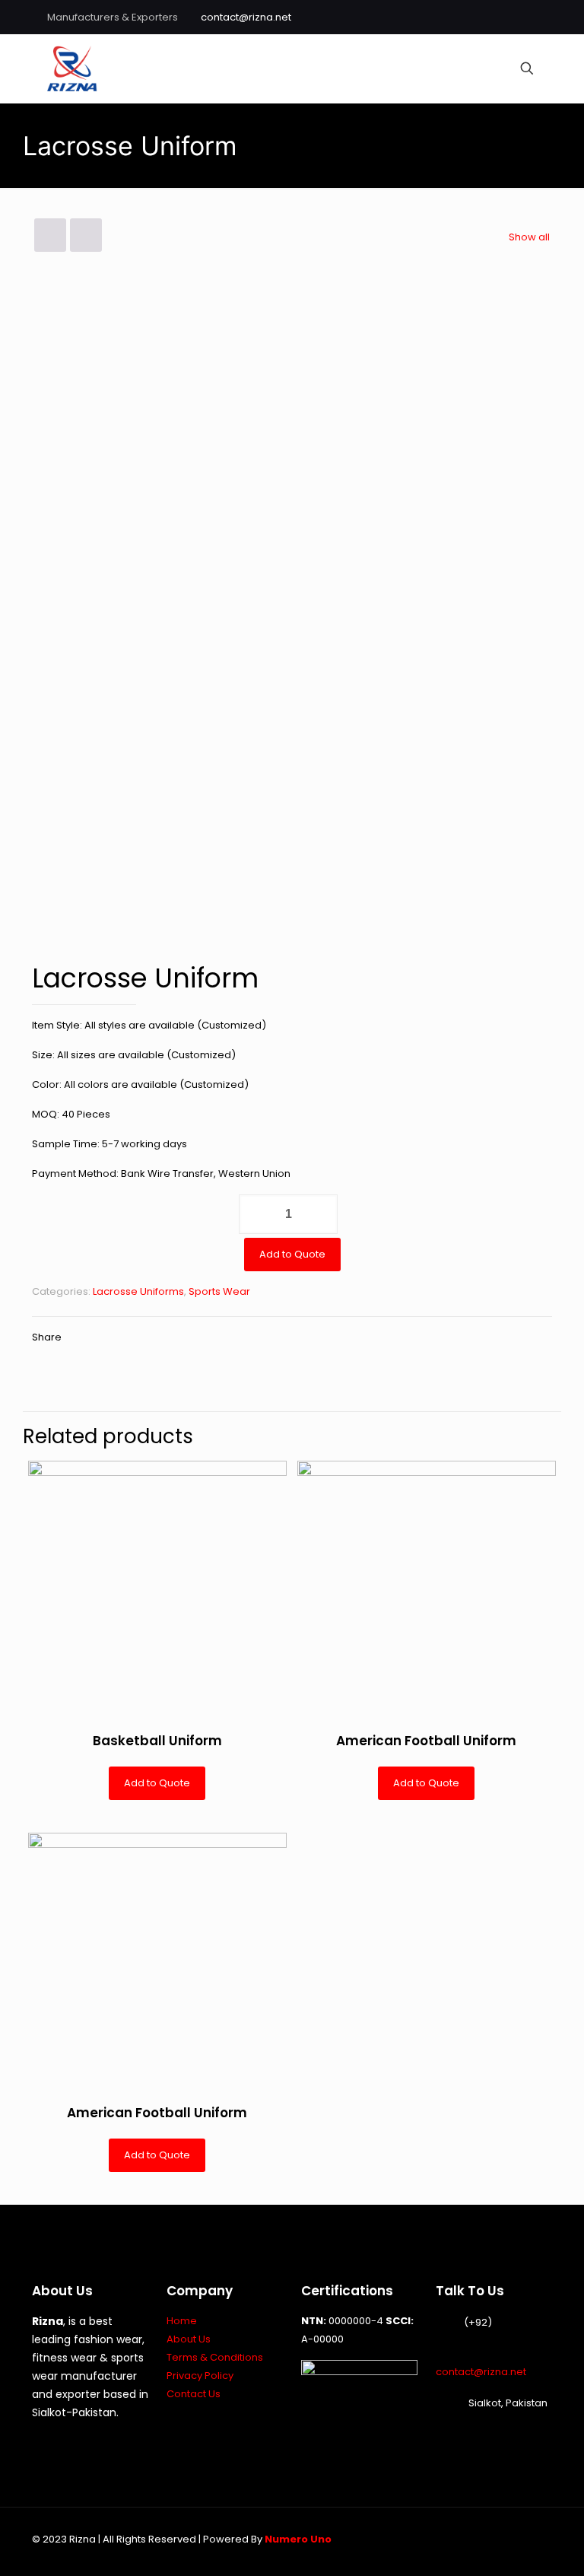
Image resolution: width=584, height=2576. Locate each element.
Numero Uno (298, 2539)
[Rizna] (72, 68)
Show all (529, 237)
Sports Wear (219, 1291)
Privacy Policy (200, 2376)
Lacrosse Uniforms (138, 1291)
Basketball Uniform (157, 1741)
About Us (189, 2339)
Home (182, 2321)
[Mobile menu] (474, 68)
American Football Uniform (426, 1741)
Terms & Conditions (215, 2357)
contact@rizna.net (246, 17)
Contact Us (194, 2394)
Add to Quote (292, 1254)
